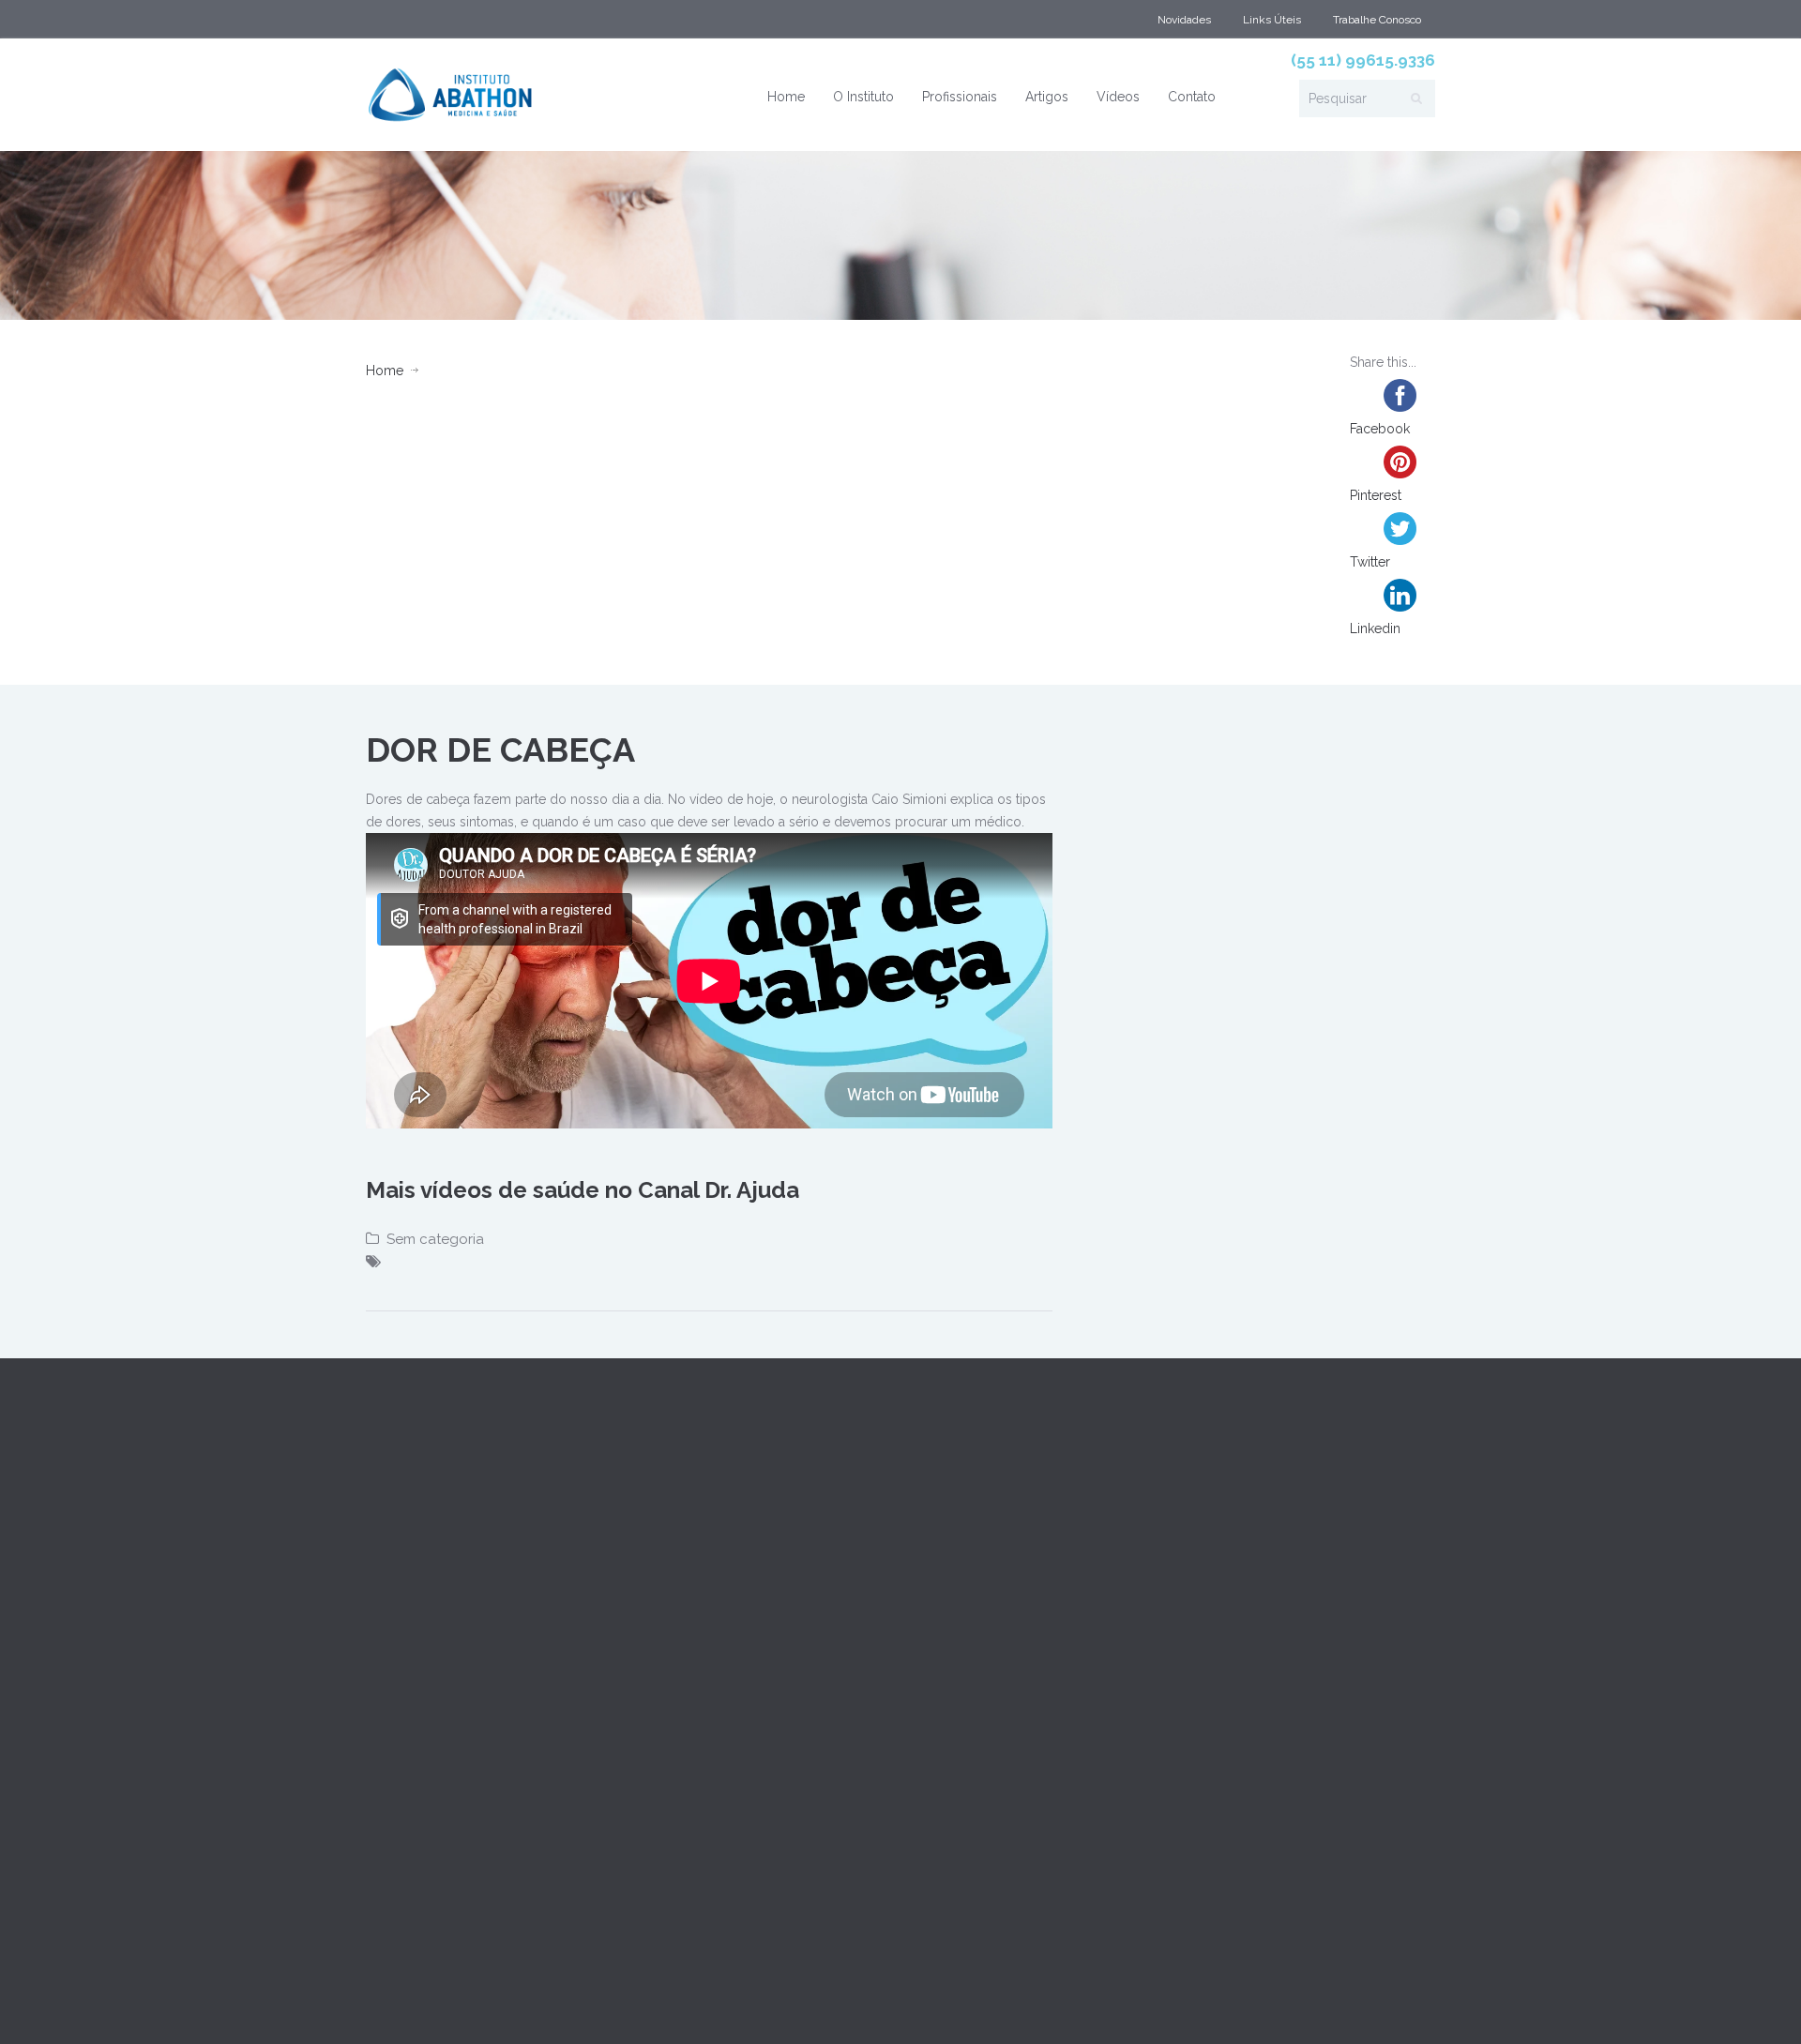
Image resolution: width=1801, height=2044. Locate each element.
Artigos (1047, 97)
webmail (394, 2005)
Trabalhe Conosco (1377, 20)
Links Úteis (1272, 20)
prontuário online (490, 2005)
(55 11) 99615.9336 (1363, 60)
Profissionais (960, 97)
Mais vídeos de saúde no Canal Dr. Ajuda (583, 1190)
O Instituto (863, 97)
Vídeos (1118, 97)
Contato (1192, 97)
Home (786, 97)
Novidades (1184, 20)
